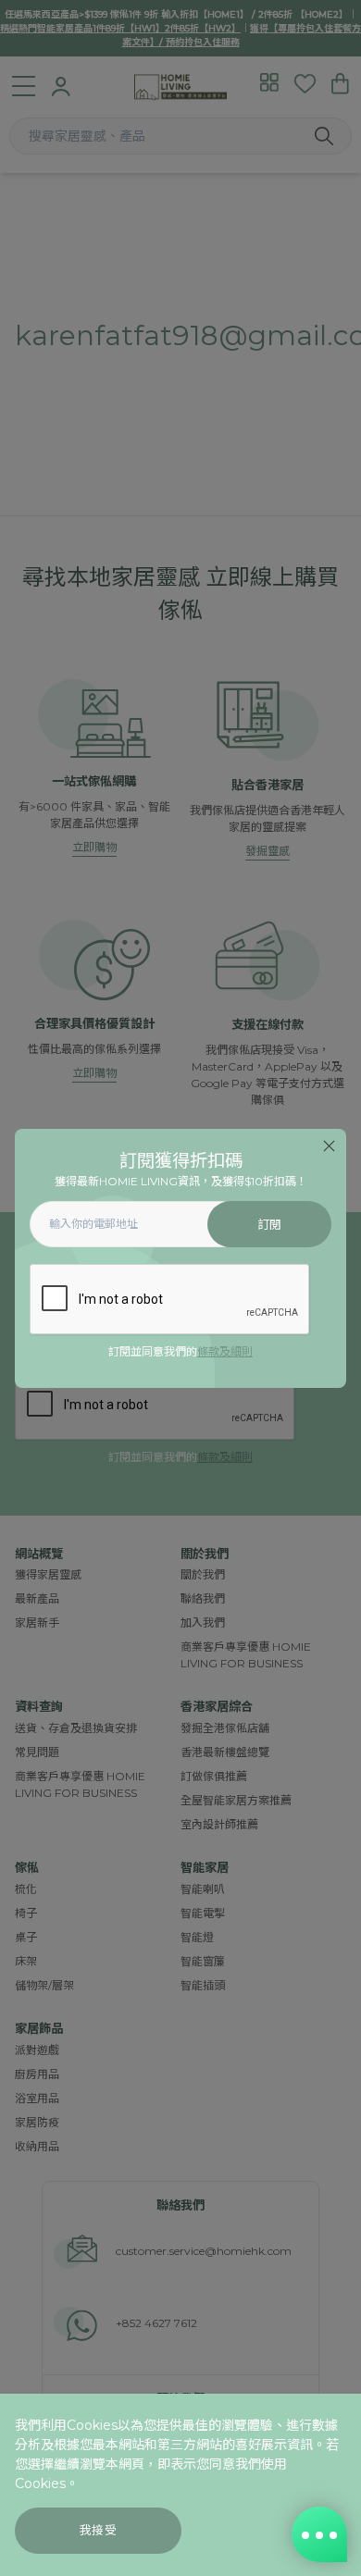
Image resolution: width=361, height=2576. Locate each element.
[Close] (329, 1146)
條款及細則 (225, 1351)
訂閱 (270, 1225)
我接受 (99, 2530)
